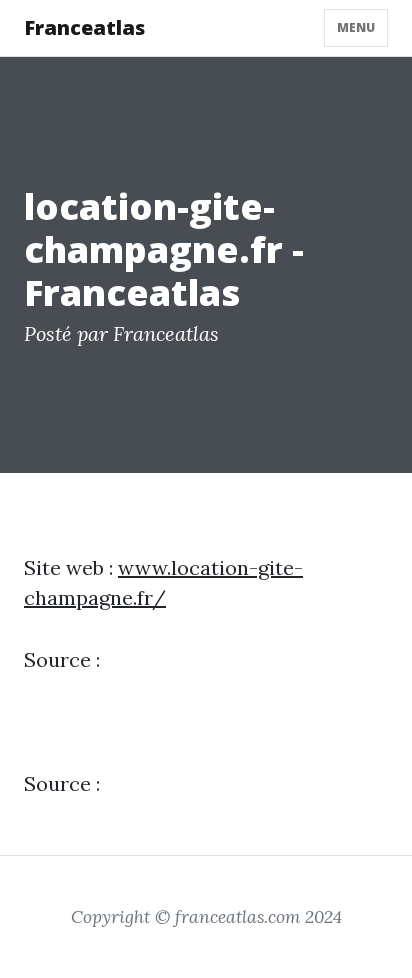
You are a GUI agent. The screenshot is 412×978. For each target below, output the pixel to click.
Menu (356, 27)
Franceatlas (84, 27)
